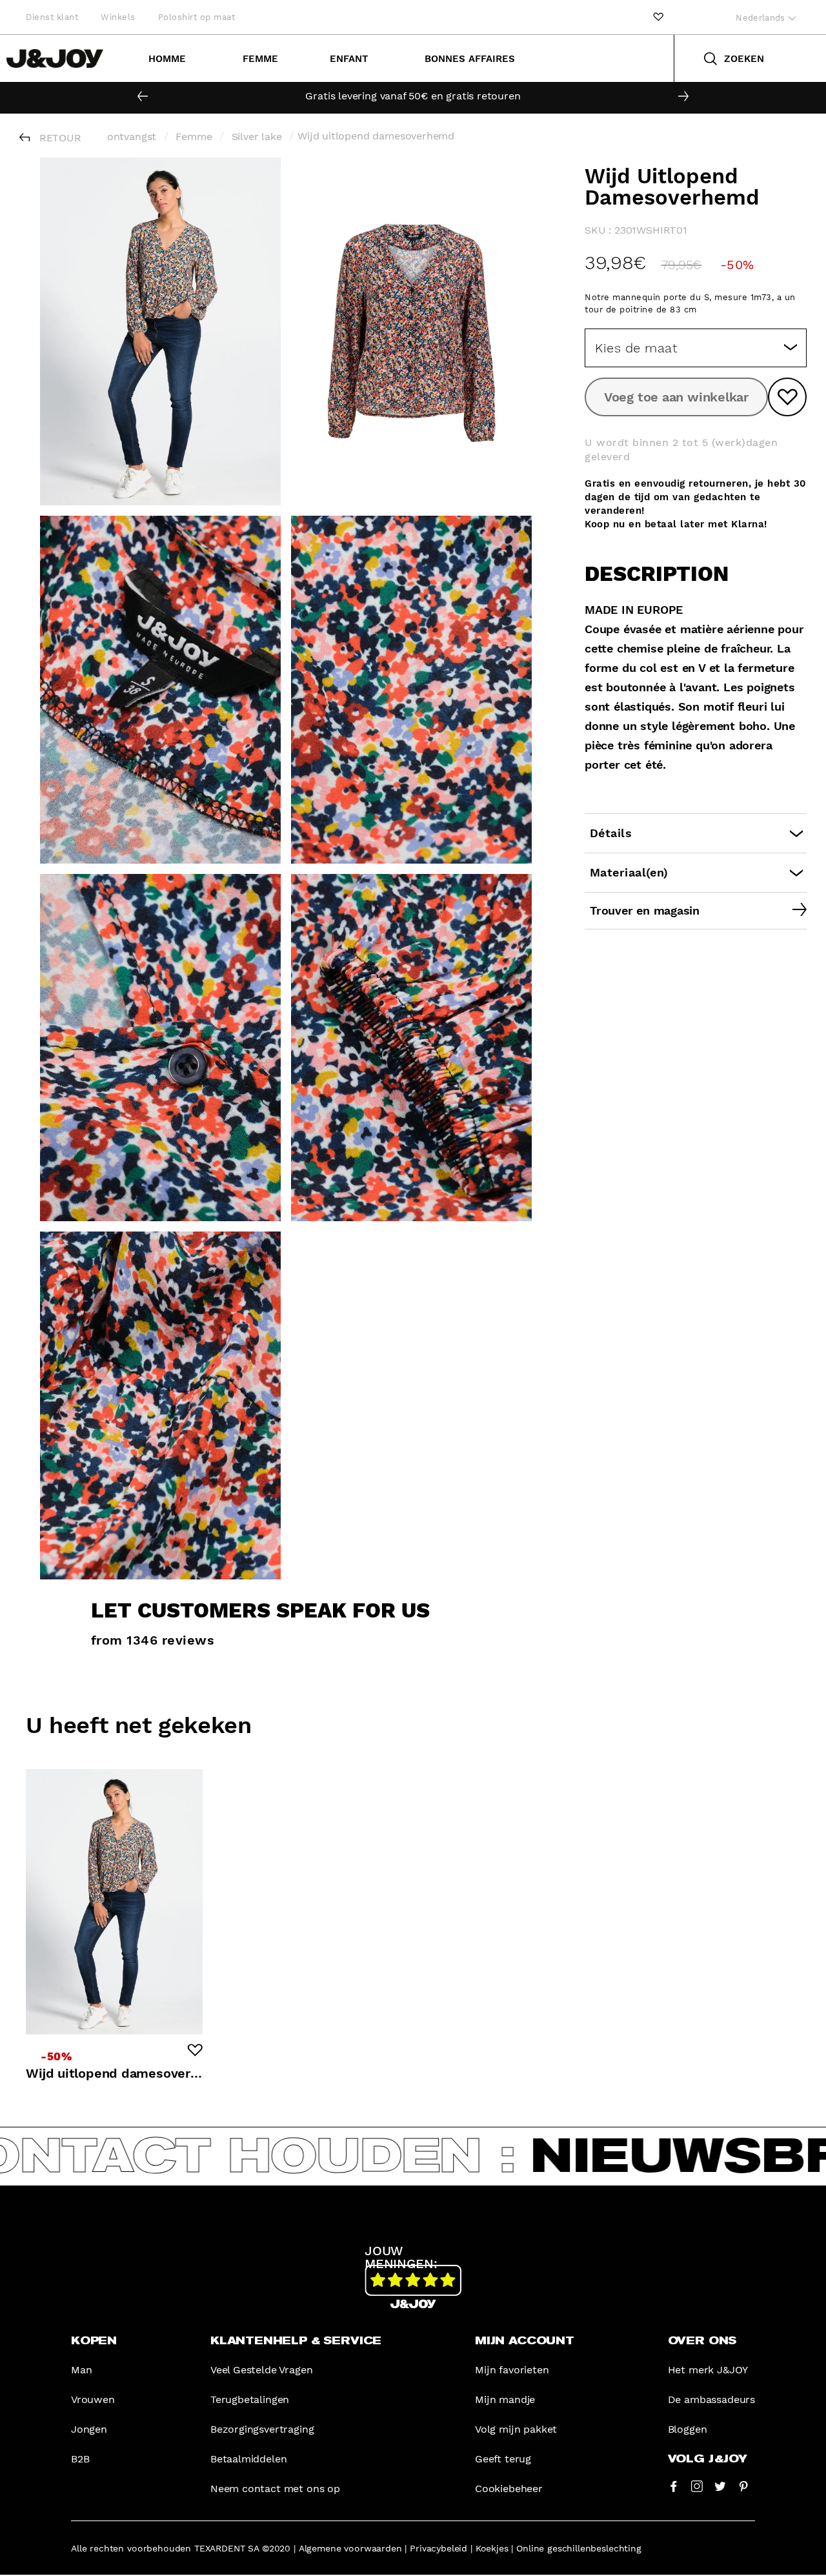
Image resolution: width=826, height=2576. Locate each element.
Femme (260, 59)
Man (81, 2370)
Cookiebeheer (509, 2489)
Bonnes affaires (470, 59)
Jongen (89, 2429)
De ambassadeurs (711, 2399)
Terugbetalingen (250, 2399)
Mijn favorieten (512, 2370)
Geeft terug (503, 2459)
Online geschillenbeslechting (579, 2548)
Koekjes (492, 2548)
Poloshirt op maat (197, 17)
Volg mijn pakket (516, 2429)
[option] (413, 96)
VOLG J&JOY (708, 2459)
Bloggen (688, 2429)
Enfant (349, 59)
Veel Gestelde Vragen (261, 2370)
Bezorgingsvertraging (262, 2429)
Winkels (118, 17)
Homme (167, 59)
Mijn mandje (505, 2399)
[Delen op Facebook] (674, 2486)
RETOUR (60, 138)
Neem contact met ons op (275, 2489)
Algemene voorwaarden (350, 2548)
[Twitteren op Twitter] (720, 2486)
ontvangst (132, 137)
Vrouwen (93, 2399)
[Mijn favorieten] (658, 17)
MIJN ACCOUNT (525, 2341)
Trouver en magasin (645, 910)
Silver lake (257, 137)
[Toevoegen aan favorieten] (787, 397)
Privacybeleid (438, 2548)
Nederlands (762, 18)
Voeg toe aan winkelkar (676, 397)
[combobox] (696, 348)
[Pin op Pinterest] (743, 2486)
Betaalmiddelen (249, 2459)
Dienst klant (52, 17)
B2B (80, 2459)
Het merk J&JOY (708, 2370)
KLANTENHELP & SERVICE (296, 2341)
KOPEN (94, 2341)
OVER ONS (702, 2341)
